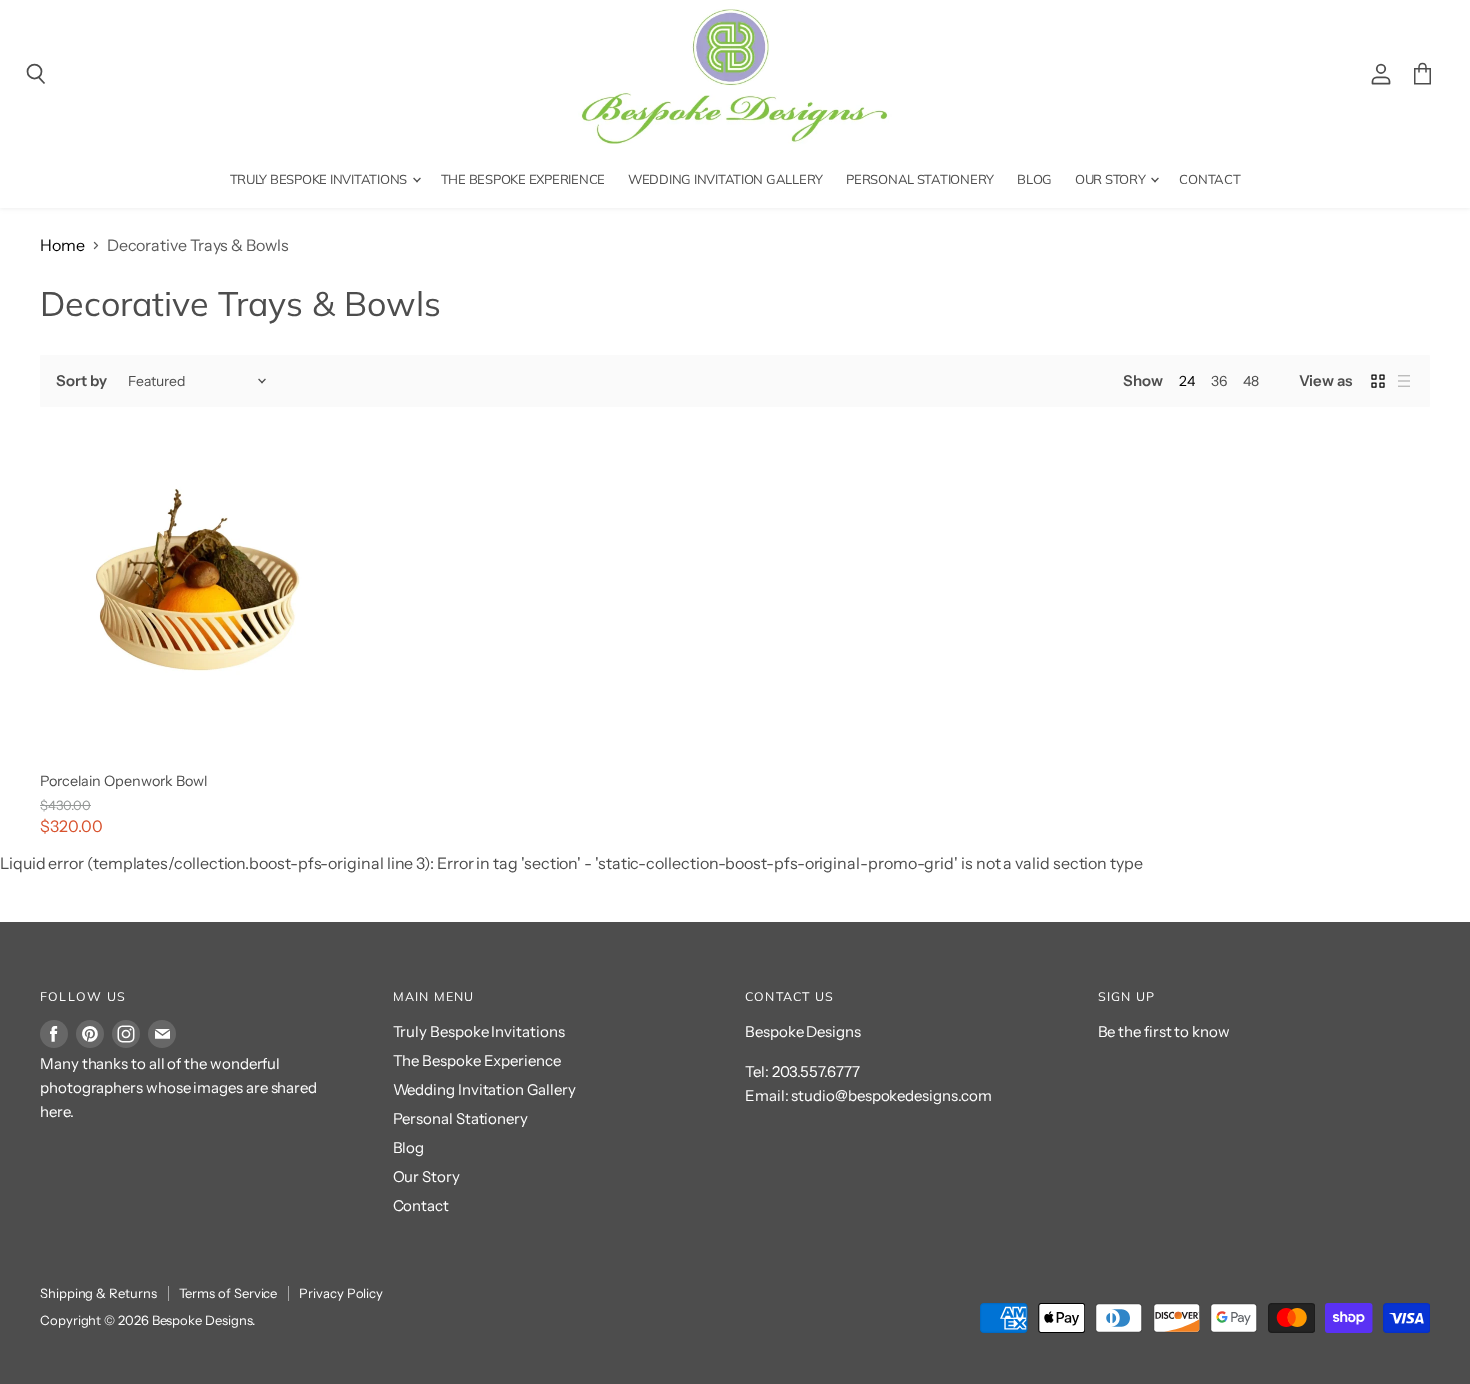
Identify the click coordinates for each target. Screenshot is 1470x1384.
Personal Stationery (920, 179)
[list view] (1404, 381)
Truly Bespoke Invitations (320, 179)
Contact (1209, 179)
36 (1219, 381)
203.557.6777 (816, 1071)
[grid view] (1378, 381)
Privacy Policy (341, 1293)
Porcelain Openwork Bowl (123, 781)
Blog (1034, 179)
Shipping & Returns (98, 1293)
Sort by (81, 380)
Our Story (1111, 179)
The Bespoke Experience (523, 179)
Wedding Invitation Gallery (725, 179)
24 (1187, 381)
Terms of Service (228, 1293)
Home (62, 245)
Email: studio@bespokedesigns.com (868, 1095)
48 (1251, 381)
